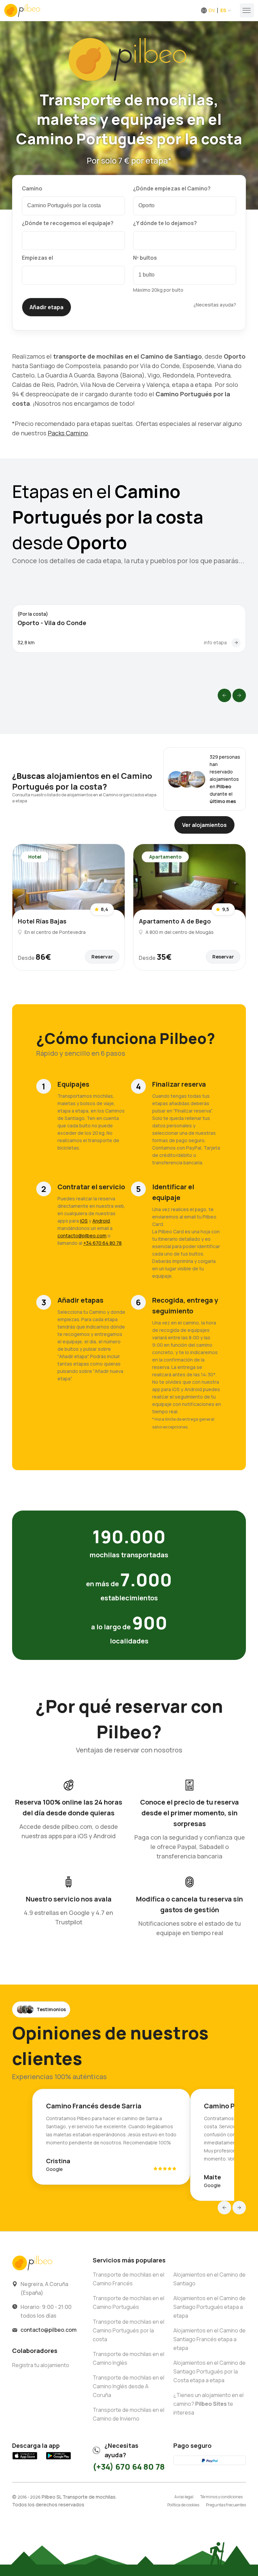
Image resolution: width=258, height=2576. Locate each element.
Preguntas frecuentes (226, 2505)
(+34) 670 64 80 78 (129, 2466)
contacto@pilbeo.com (82, 1236)
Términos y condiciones (221, 2497)
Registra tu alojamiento (41, 2365)
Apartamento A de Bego (175, 921)
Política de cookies (183, 2505)
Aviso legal (184, 2497)
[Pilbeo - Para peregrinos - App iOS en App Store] (25, 2459)
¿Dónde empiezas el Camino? (172, 188)
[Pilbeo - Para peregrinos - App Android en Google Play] (58, 2459)
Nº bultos (145, 258)
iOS (84, 1221)
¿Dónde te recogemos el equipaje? (68, 223)
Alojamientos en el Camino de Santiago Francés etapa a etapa (209, 2339)
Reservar (102, 957)
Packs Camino (68, 433)
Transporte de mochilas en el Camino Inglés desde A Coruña (128, 2386)
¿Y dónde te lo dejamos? (165, 223)
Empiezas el (37, 258)
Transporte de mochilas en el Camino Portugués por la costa (128, 2330)
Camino (32, 188)
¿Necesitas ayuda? (215, 305)
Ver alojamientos (204, 825)
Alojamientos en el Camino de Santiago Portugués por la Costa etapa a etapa (209, 2371)
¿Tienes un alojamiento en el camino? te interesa (208, 2404)
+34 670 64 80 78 (102, 1243)
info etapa (215, 642)
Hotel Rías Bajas (42, 921)
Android (101, 1221)
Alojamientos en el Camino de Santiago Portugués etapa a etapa (209, 2307)
